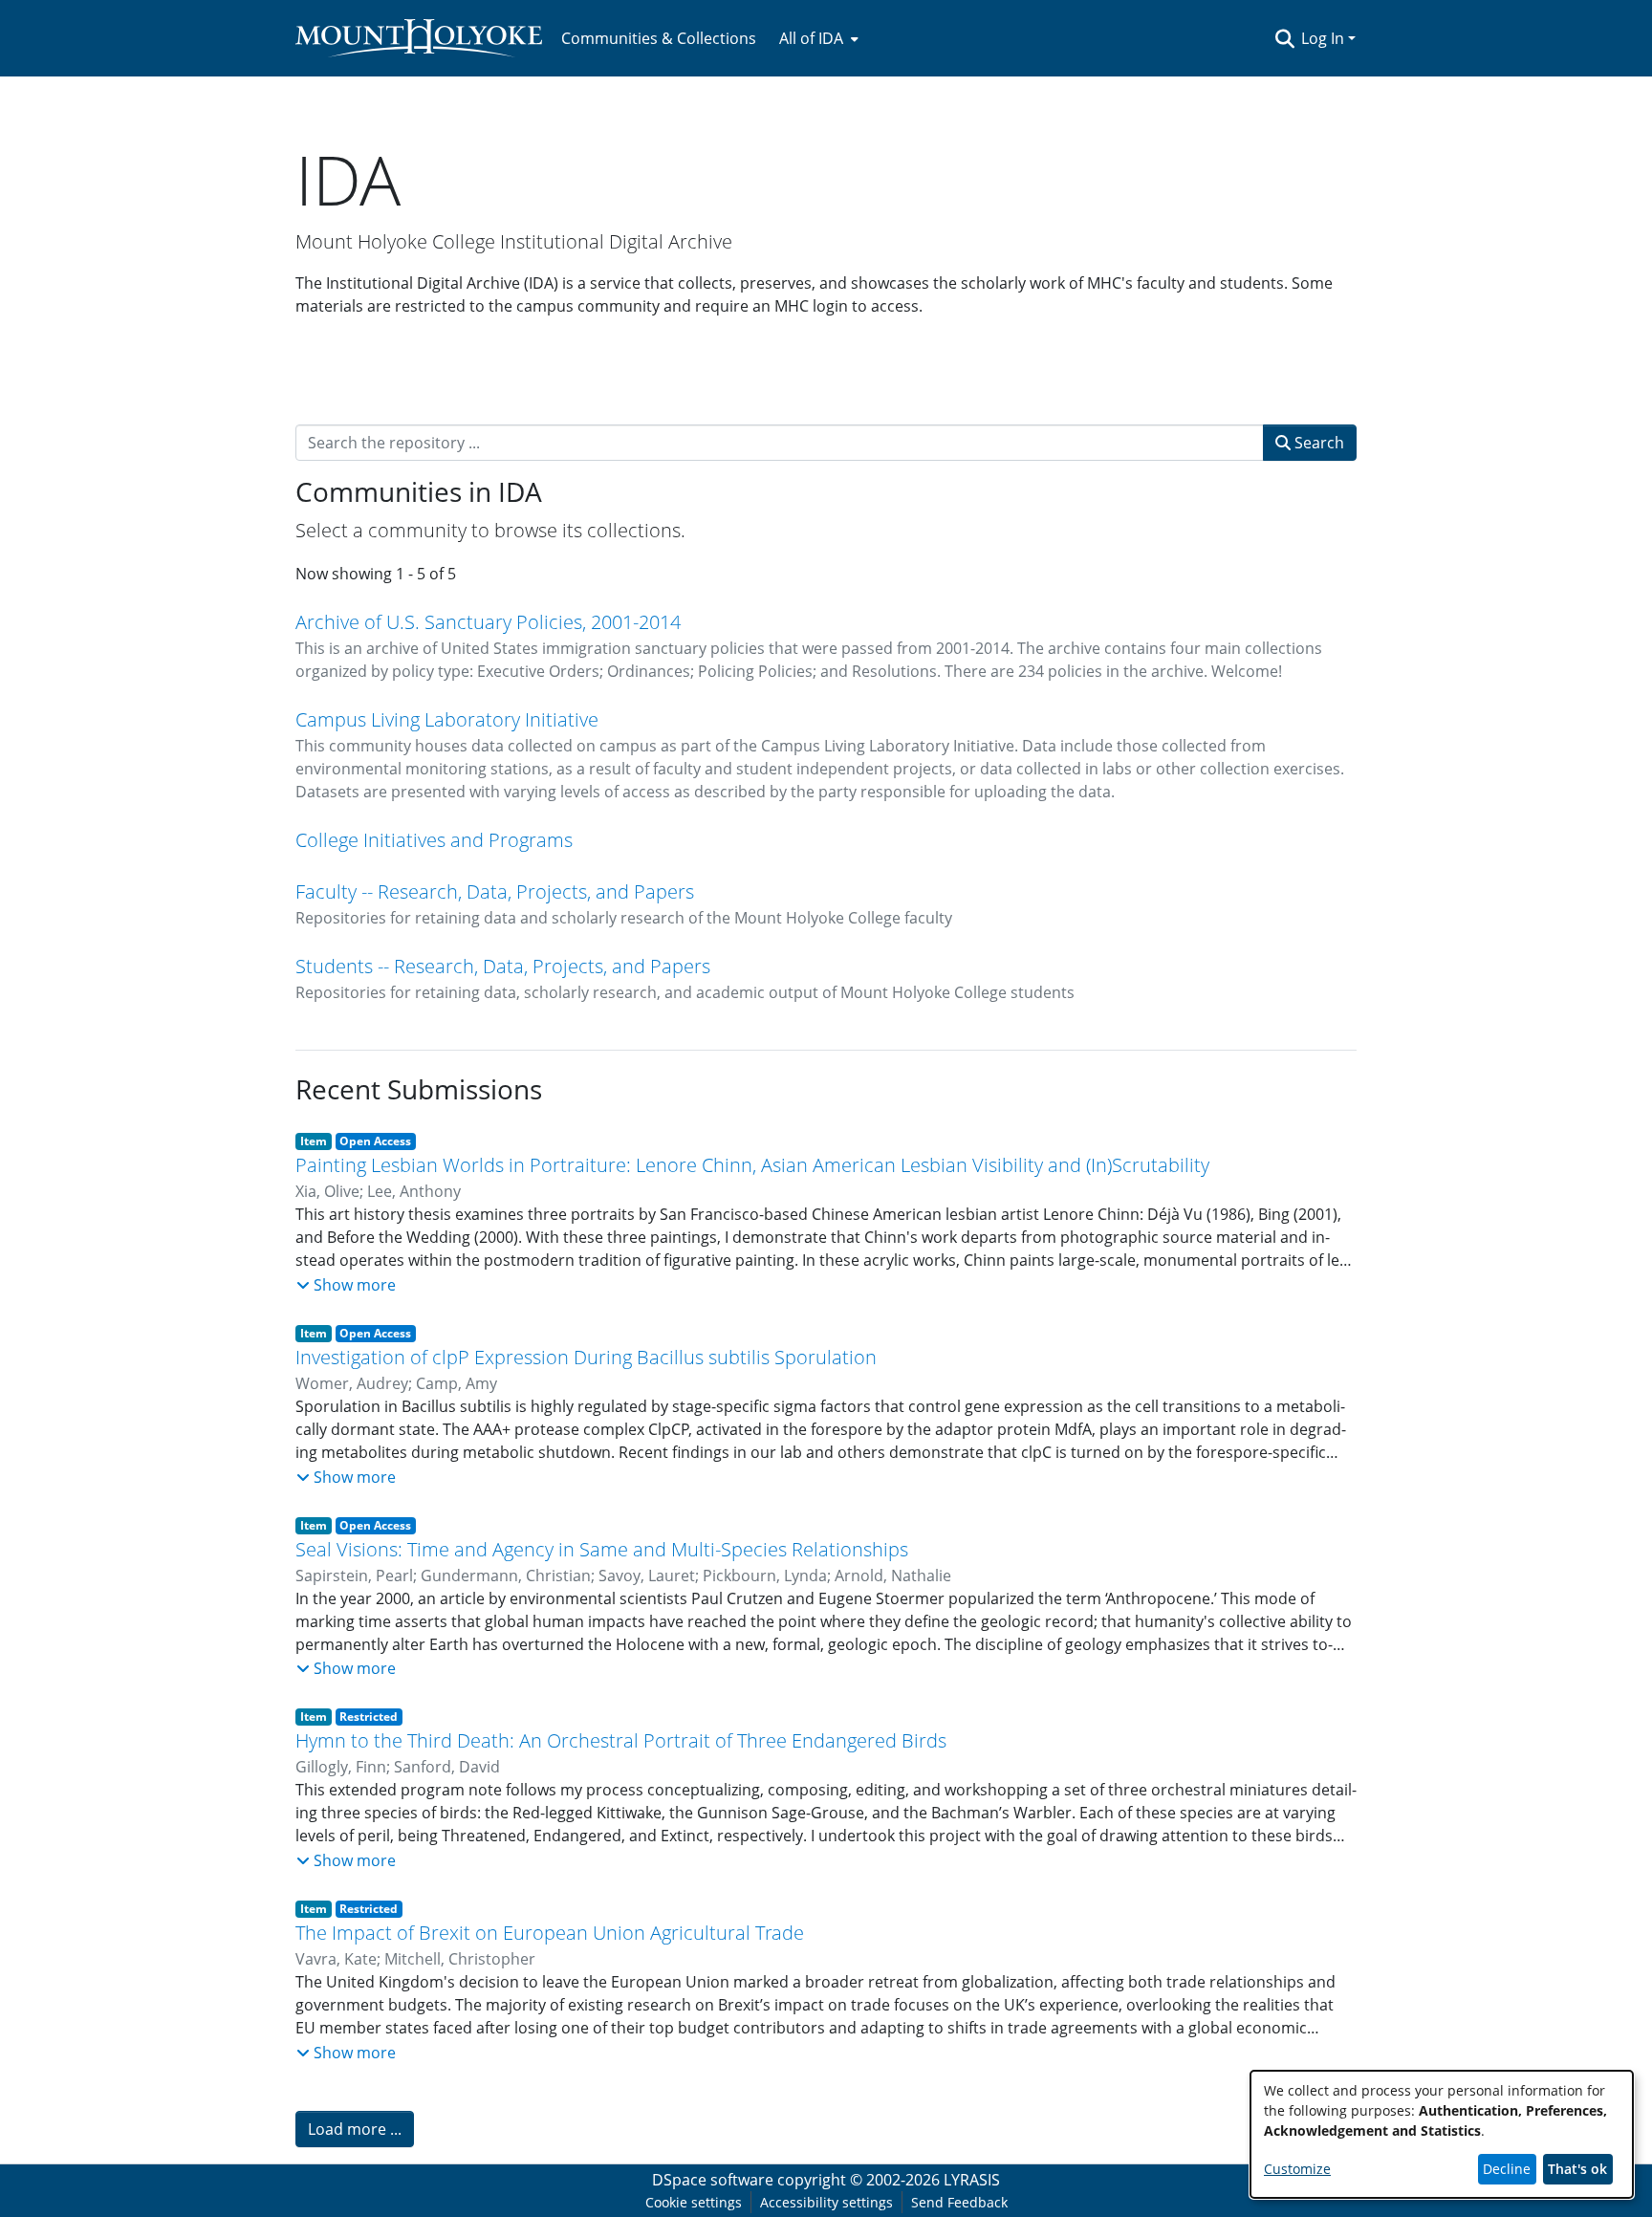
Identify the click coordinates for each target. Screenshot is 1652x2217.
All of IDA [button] (811, 38)
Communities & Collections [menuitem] (659, 38)
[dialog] (1442, 2134)
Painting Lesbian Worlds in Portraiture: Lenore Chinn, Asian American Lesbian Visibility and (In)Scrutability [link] (752, 1165)
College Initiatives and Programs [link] (434, 840)
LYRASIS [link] (972, 2180)
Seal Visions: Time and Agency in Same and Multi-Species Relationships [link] (602, 1549)
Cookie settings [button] (694, 2202)
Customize (1297, 2169)
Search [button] (1317, 443)
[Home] (419, 38)
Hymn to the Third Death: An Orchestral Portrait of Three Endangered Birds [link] (621, 1740)
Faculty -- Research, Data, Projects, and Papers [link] (495, 891)
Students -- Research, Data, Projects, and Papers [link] (503, 966)
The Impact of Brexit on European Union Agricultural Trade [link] (550, 1933)
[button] (1284, 38)
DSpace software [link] (713, 2180)
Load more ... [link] (355, 2129)
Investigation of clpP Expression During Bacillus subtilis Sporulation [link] (586, 1357)
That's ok (1577, 2169)
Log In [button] (1325, 38)
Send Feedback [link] (959, 2202)
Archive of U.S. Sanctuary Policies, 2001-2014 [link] (488, 622)
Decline (1507, 2169)
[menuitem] (817, 38)
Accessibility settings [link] (826, 2202)
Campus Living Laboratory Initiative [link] (447, 719)
